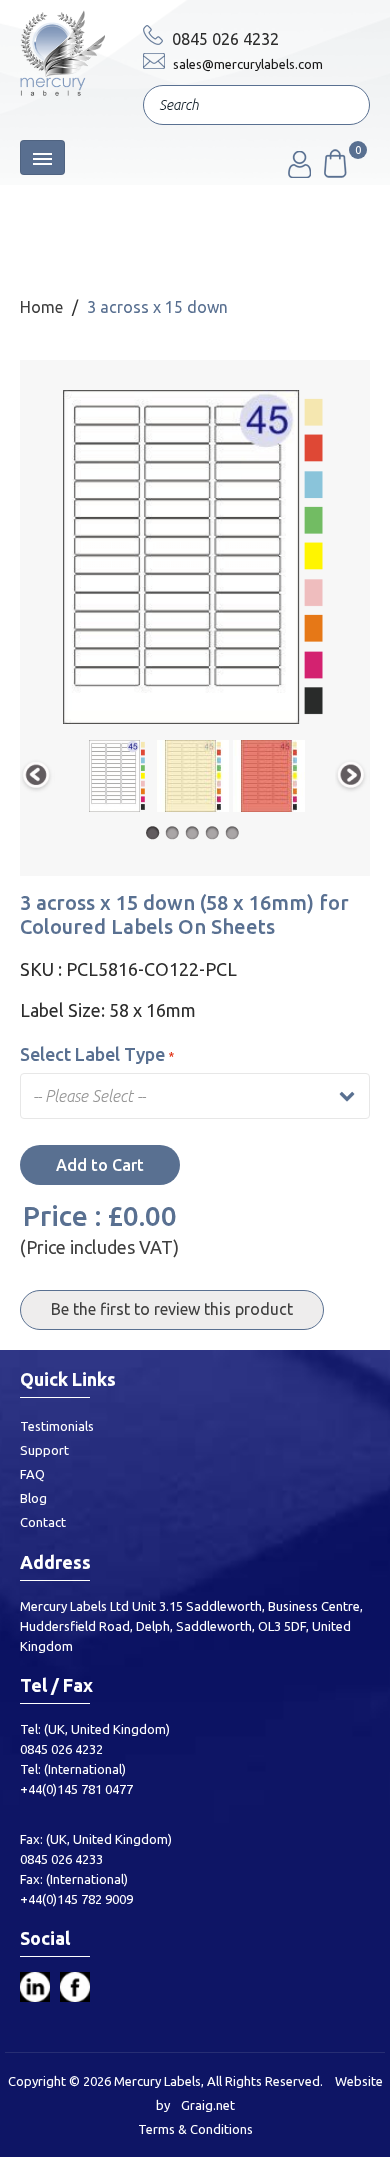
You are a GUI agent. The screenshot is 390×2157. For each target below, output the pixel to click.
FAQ (32, 1474)
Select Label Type (92, 1054)
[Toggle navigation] (42, 157)
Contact (43, 1522)
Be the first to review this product (172, 1309)
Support (44, 1450)
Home (41, 307)
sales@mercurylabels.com (246, 64)
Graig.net (208, 2105)
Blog (33, 1498)
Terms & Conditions (195, 2129)
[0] (334, 172)
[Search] (340, 107)
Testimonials (57, 1426)
